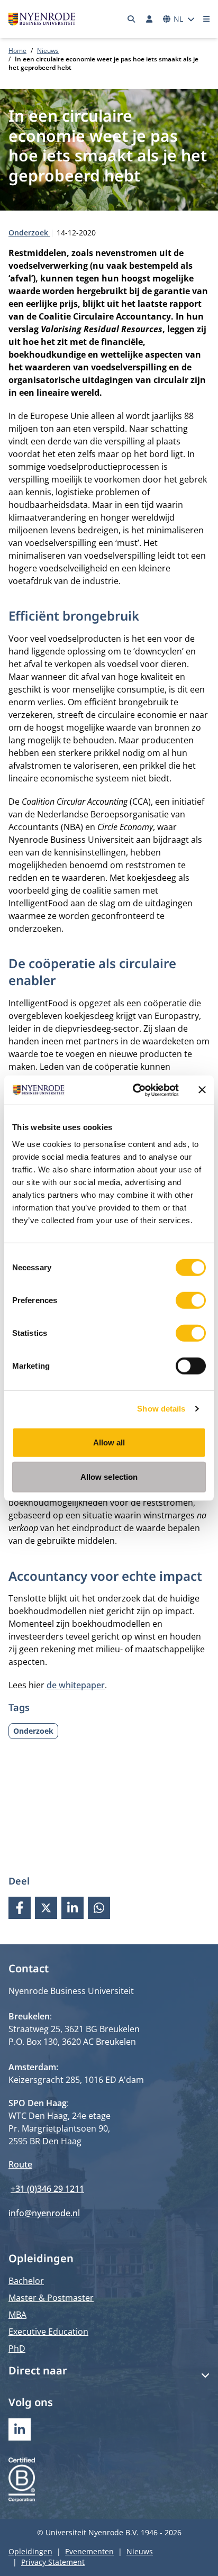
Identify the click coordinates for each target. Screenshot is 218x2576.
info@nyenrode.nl (44, 2213)
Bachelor (26, 2281)
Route (20, 2164)
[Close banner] (202, 1090)
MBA (17, 2315)
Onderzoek (29, 233)
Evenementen (89, 2551)
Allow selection (109, 1477)
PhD (17, 2349)
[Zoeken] (132, 19)
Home (17, 51)
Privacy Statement (53, 2562)
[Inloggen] (149, 19)
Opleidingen (30, 2551)
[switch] (191, 1300)
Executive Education (48, 2332)
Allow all (109, 1442)
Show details (161, 1409)
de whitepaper (76, 1685)
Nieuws (48, 51)
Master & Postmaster (51, 2298)
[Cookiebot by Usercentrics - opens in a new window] (135, 1090)
